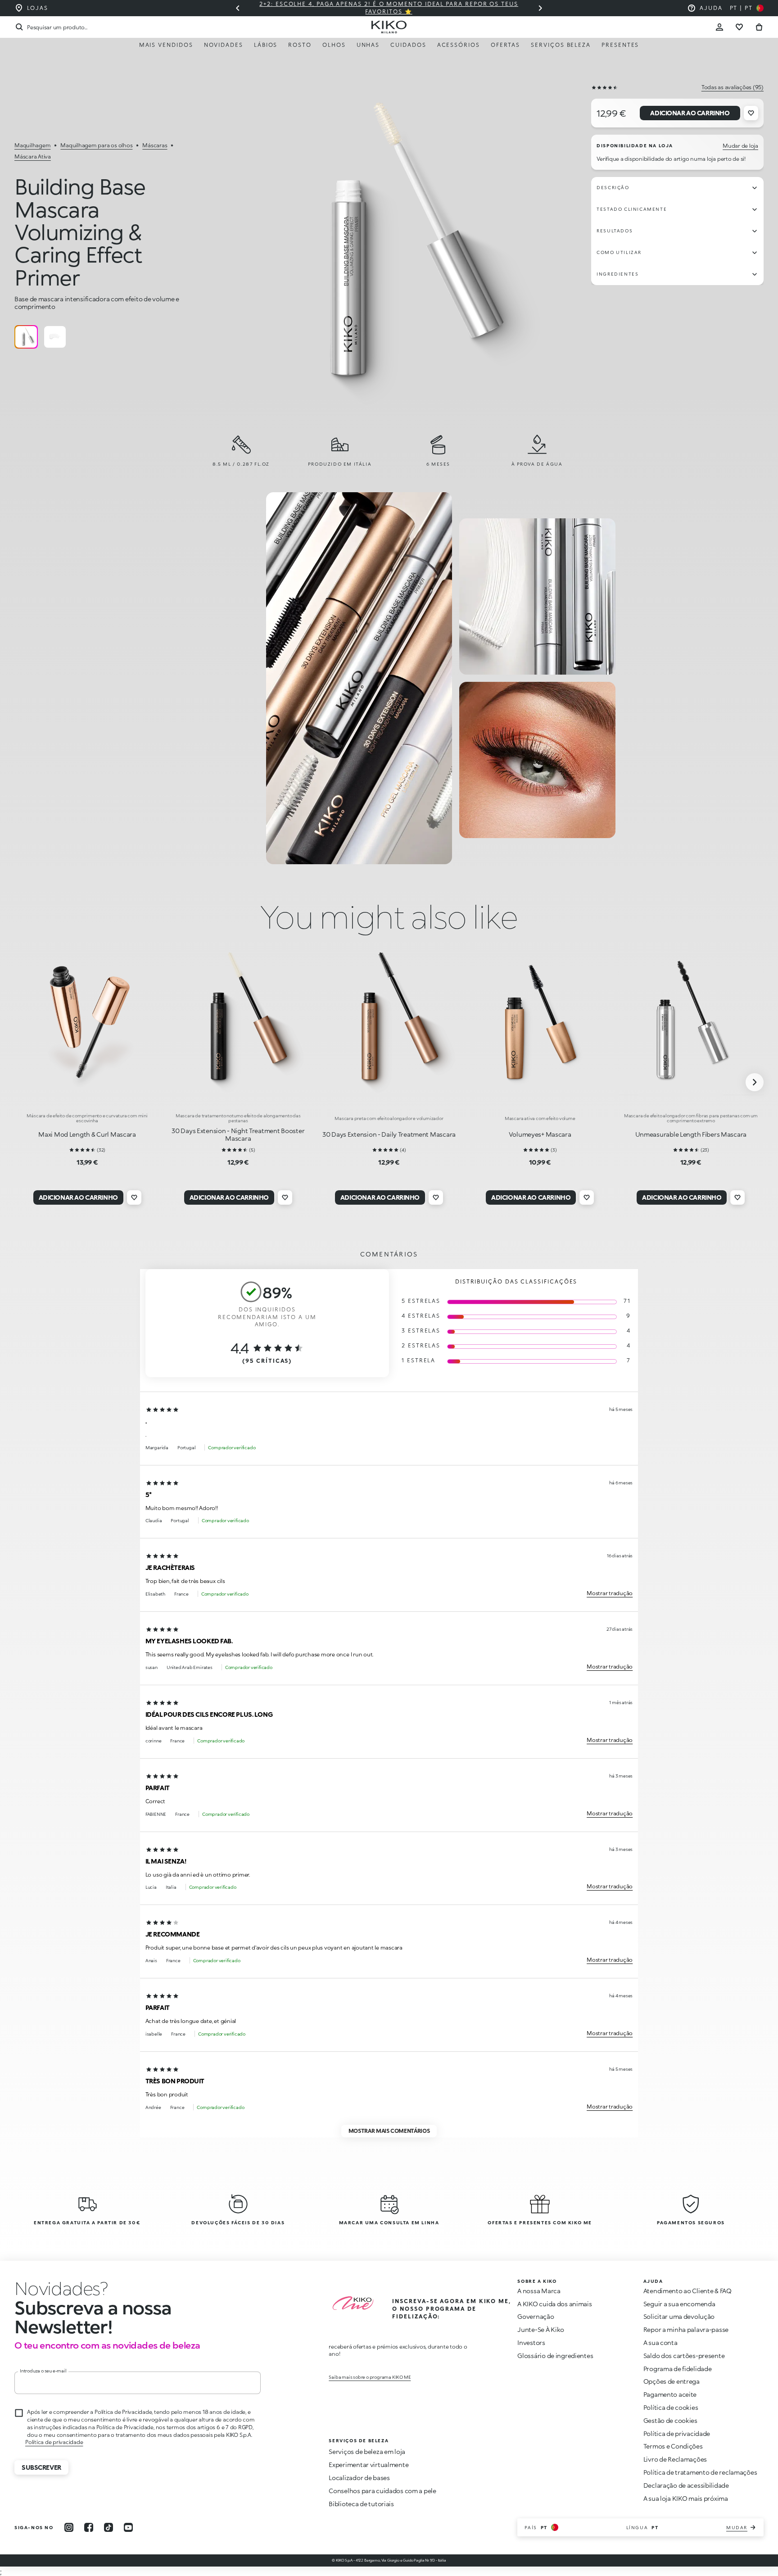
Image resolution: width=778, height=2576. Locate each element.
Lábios (266, 45)
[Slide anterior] (238, 8)
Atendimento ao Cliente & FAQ (688, 2291)
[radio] (26, 337)
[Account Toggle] (719, 27)
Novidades (224, 45)
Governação (536, 2316)
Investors (531, 2342)
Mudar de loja (740, 146)
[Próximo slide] (540, 8)
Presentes (620, 45)
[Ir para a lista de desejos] (739, 27)
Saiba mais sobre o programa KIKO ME (370, 2377)
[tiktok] (109, 2527)
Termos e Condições (673, 2446)
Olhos (334, 45)
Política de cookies (671, 2407)
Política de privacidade (54, 2442)
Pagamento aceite (670, 2394)
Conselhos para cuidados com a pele (382, 2491)
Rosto (300, 45)
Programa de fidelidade (678, 2369)
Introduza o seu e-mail (43, 2371)
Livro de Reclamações (675, 2459)
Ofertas (505, 45)
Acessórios (459, 45)
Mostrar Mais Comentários (389, 2131)
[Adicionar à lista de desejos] (751, 113)
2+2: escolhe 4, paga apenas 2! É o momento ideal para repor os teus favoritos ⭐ (389, 8)
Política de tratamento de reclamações (700, 2472)
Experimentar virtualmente (369, 2465)
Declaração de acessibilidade (686, 2485)
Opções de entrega (672, 2381)
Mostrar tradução (610, 1593)
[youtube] (128, 2527)
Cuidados (408, 45)
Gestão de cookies (670, 2421)
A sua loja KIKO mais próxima (686, 2498)
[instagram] (69, 2527)
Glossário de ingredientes (555, 2356)
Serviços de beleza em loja (367, 2451)
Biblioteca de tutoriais (361, 2504)
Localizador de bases (359, 2478)
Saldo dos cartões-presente (684, 2356)
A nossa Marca (539, 2291)
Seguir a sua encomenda (679, 2304)
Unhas (368, 45)
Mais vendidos (166, 45)
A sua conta (660, 2342)
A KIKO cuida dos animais (554, 2304)
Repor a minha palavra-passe (686, 2329)
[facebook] (89, 2527)
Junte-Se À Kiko (541, 2329)
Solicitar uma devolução (679, 2316)
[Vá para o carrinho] (759, 27)
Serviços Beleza (561, 45)
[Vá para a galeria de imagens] (392, 245)
